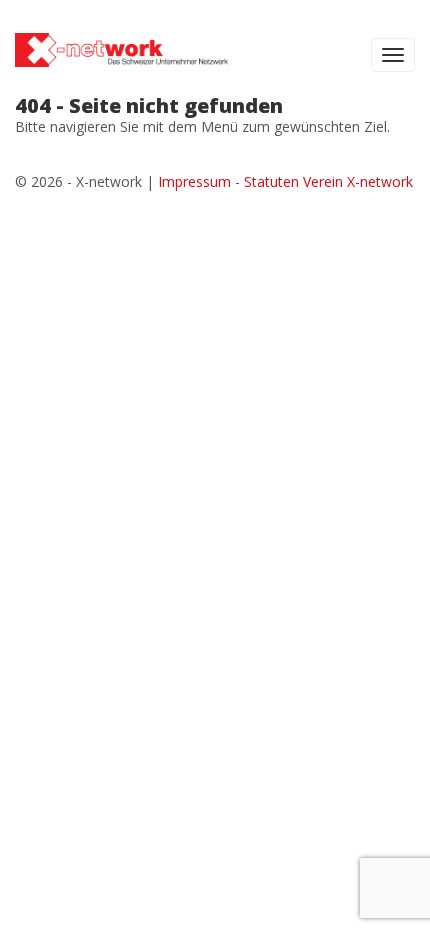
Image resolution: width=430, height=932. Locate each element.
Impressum (194, 181)
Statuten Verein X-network (328, 181)
